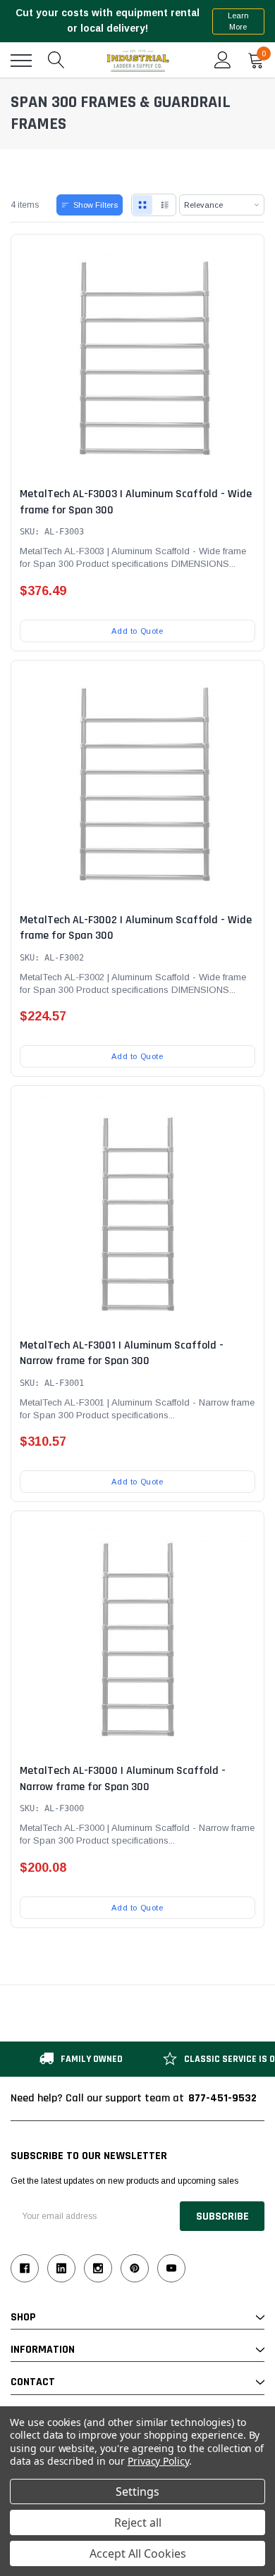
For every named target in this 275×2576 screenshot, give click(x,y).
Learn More (238, 21)
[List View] (165, 205)
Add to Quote (137, 631)
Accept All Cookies (138, 2553)
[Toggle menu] (21, 61)
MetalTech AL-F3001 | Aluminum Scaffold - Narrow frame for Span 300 (122, 1353)
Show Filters (96, 205)
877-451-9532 (222, 2098)
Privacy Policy (158, 2461)
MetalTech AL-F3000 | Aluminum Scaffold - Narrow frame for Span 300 (123, 1778)
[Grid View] (142, 205)
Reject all (138, 2522)
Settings (137, 2491)
